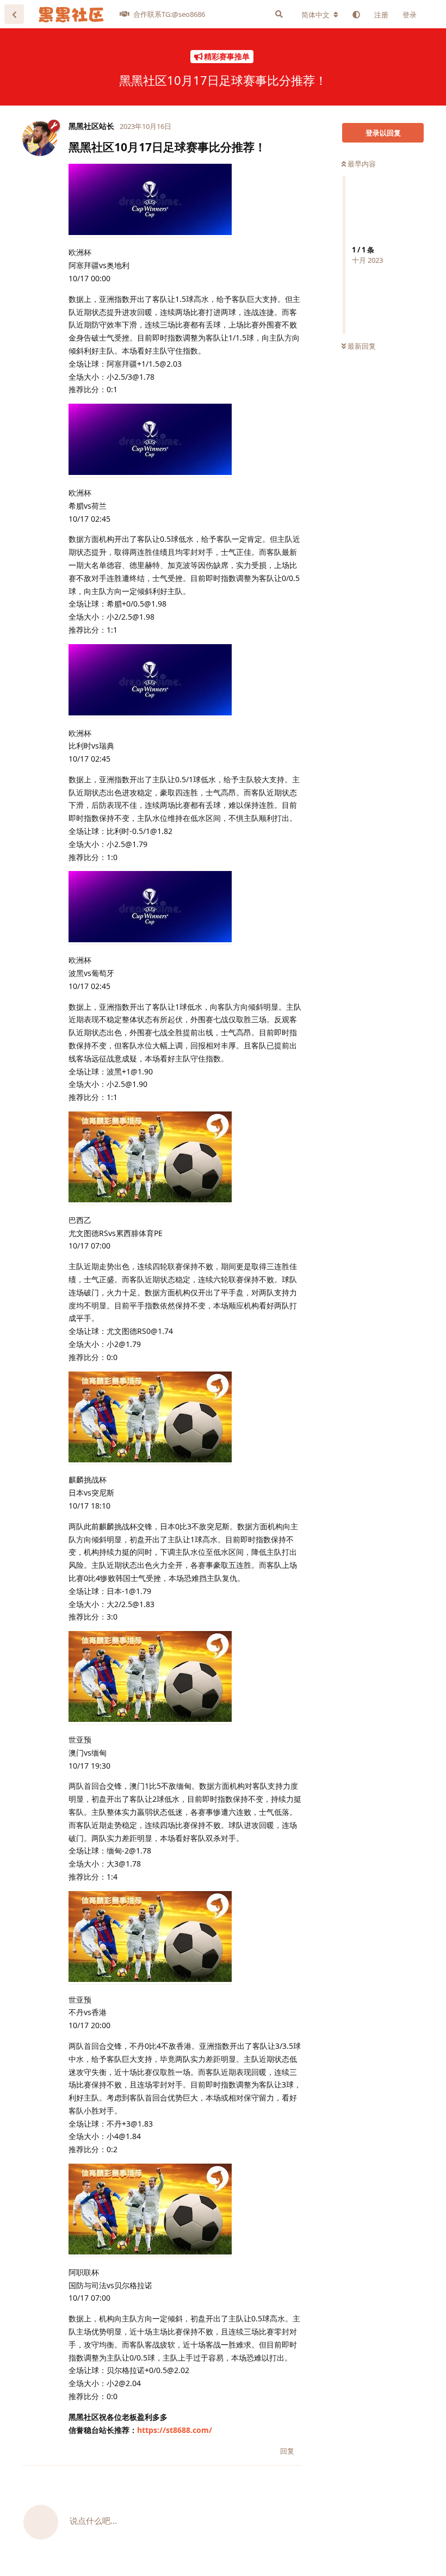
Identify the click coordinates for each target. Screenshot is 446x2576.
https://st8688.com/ (175, 2430)
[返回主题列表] (14, 14)
